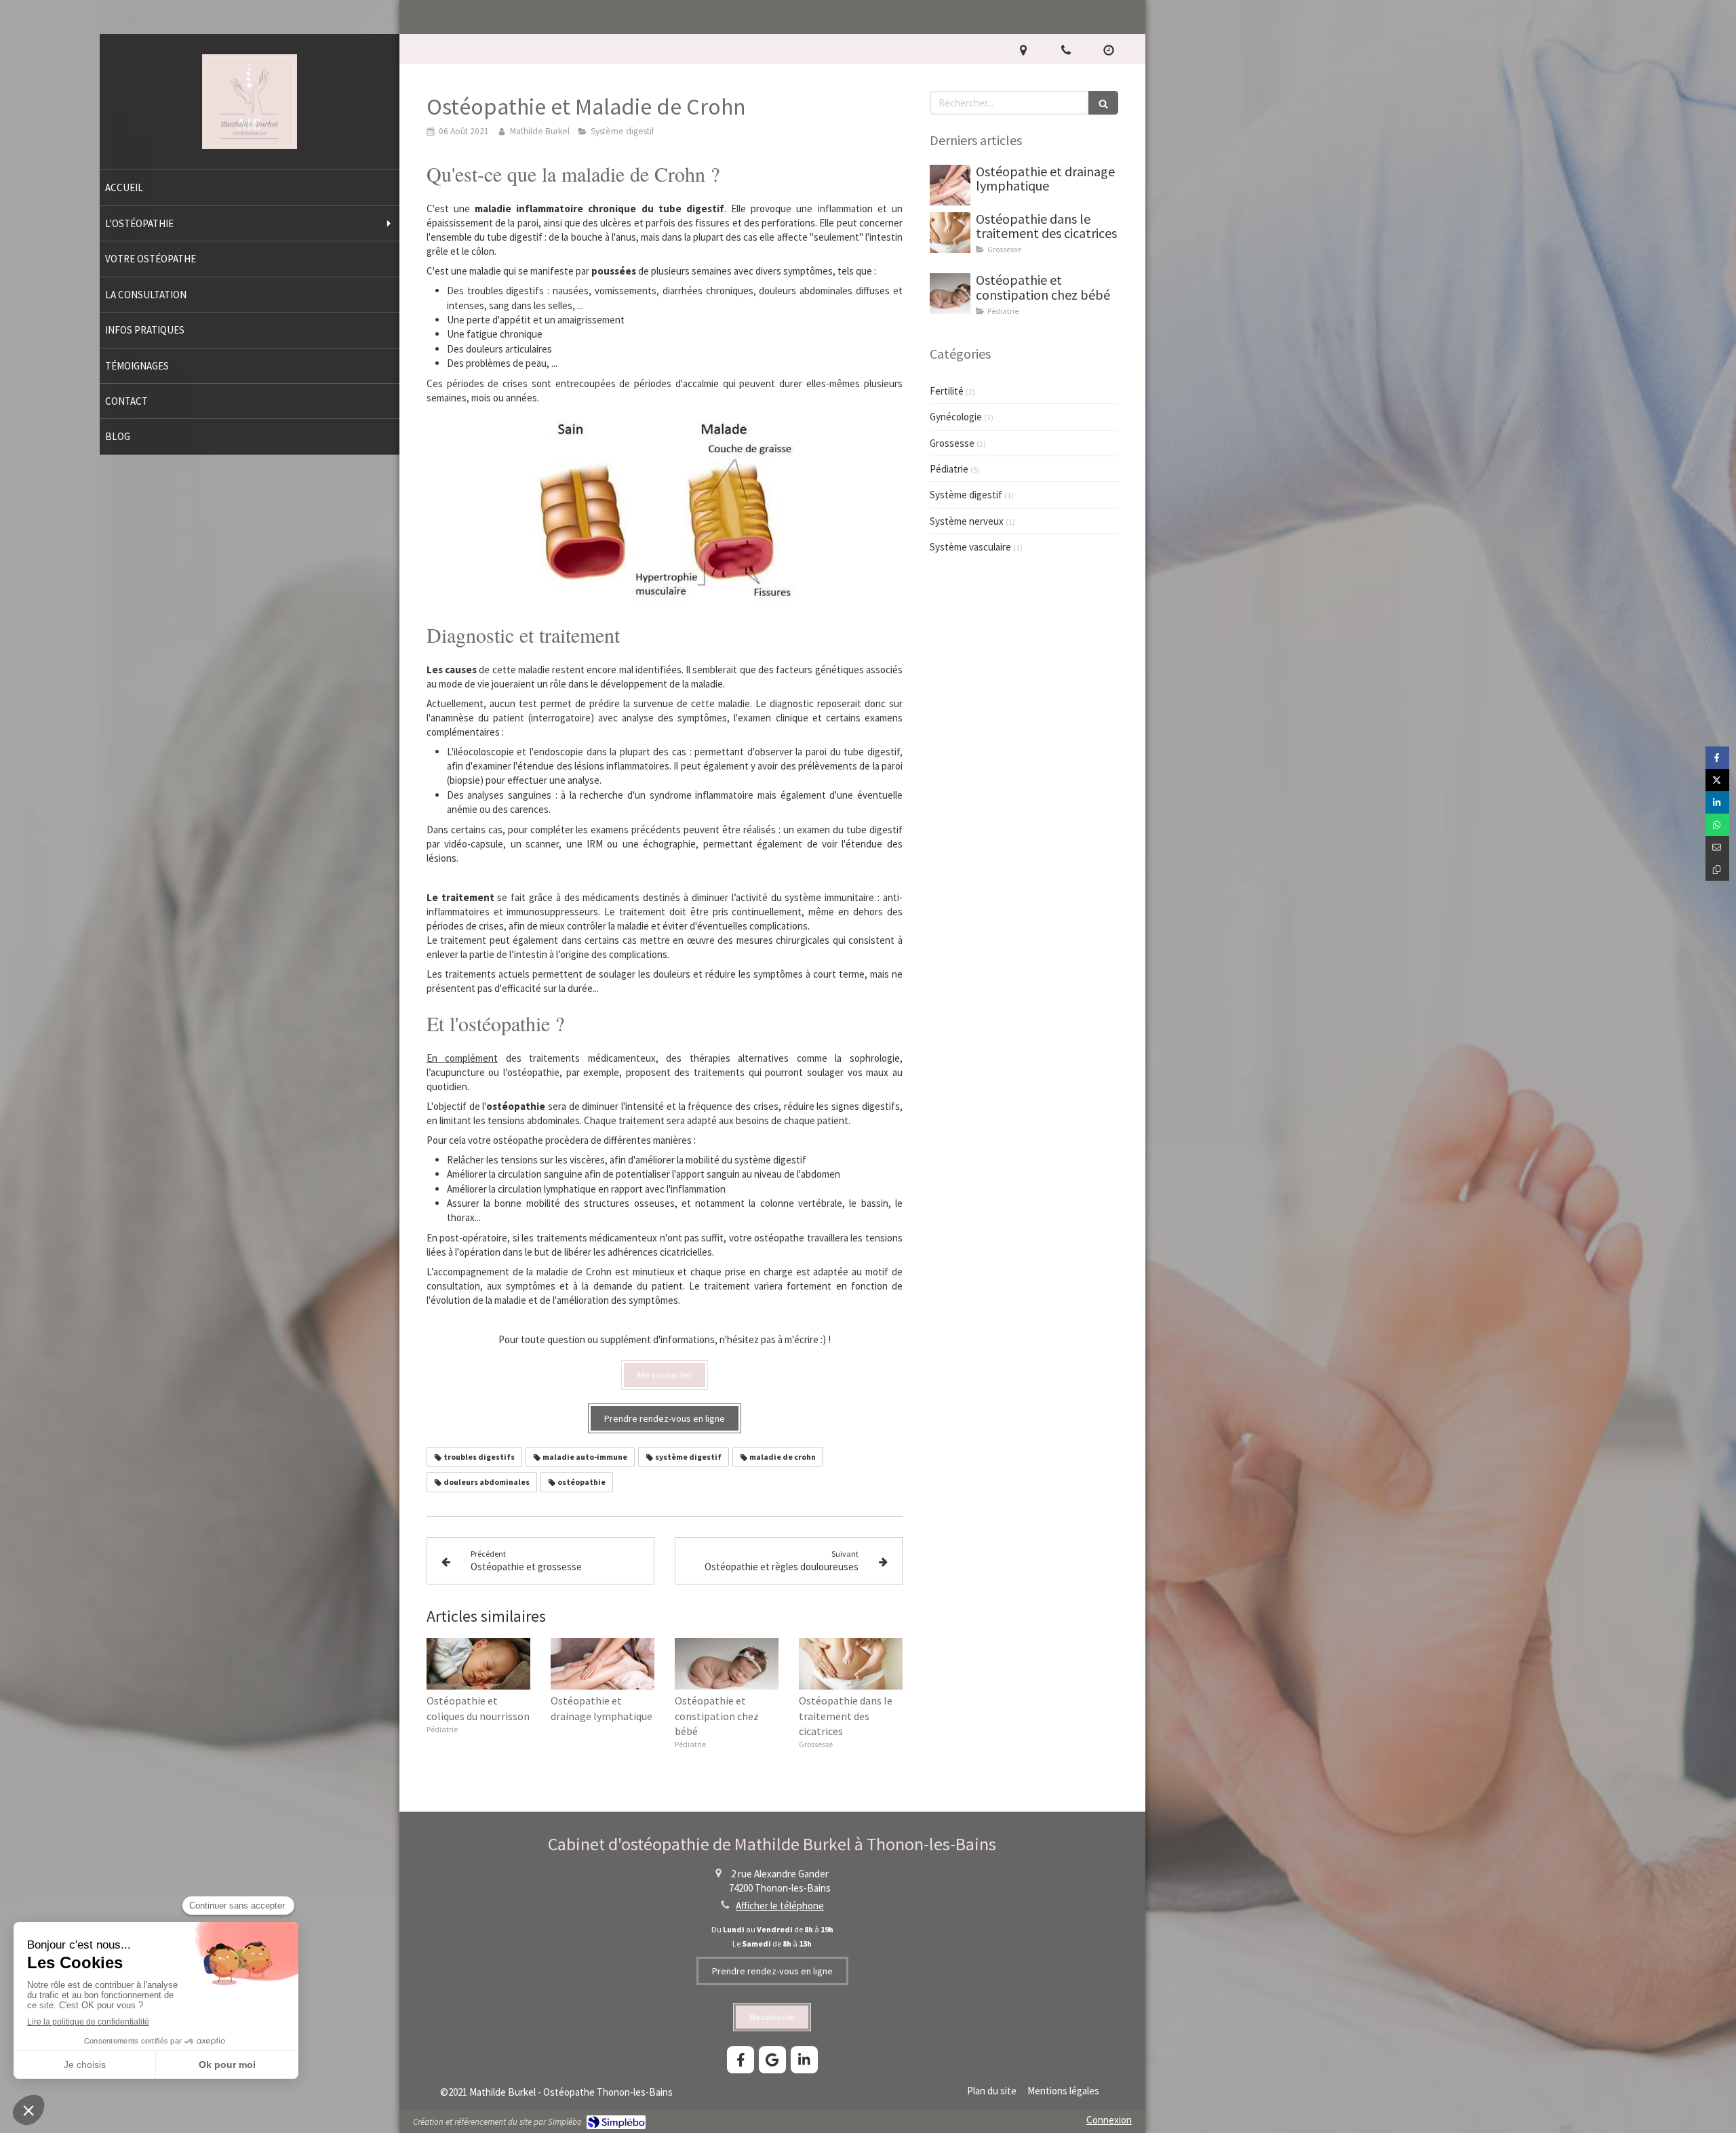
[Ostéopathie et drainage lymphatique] (603, 1664)
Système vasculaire (970, 547)
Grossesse (952, 443)
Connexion (1109, 2120)
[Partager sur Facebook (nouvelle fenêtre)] (1717, 758)
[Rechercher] (1103, 103)
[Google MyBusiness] (772, 2060)
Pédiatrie (949, 469)
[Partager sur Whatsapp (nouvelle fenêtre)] (1717, 825)
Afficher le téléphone (780, 1906)
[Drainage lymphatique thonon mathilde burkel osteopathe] (950, 185)
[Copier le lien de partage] (1717, 870)
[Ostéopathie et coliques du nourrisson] (478, 1664)
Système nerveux (967, 521)
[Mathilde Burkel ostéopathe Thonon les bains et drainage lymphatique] (250, 145)
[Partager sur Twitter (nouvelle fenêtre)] (1717, 780)
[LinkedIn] (804, 2060)
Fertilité (947, 391)
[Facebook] (741, 2060)
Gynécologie (956, 417)
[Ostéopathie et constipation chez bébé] (727, 1664)
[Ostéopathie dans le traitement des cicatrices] (851, 1664)
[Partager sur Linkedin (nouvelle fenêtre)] (1717, 802)
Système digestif (966, 495)
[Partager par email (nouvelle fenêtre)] (1717, 847)
